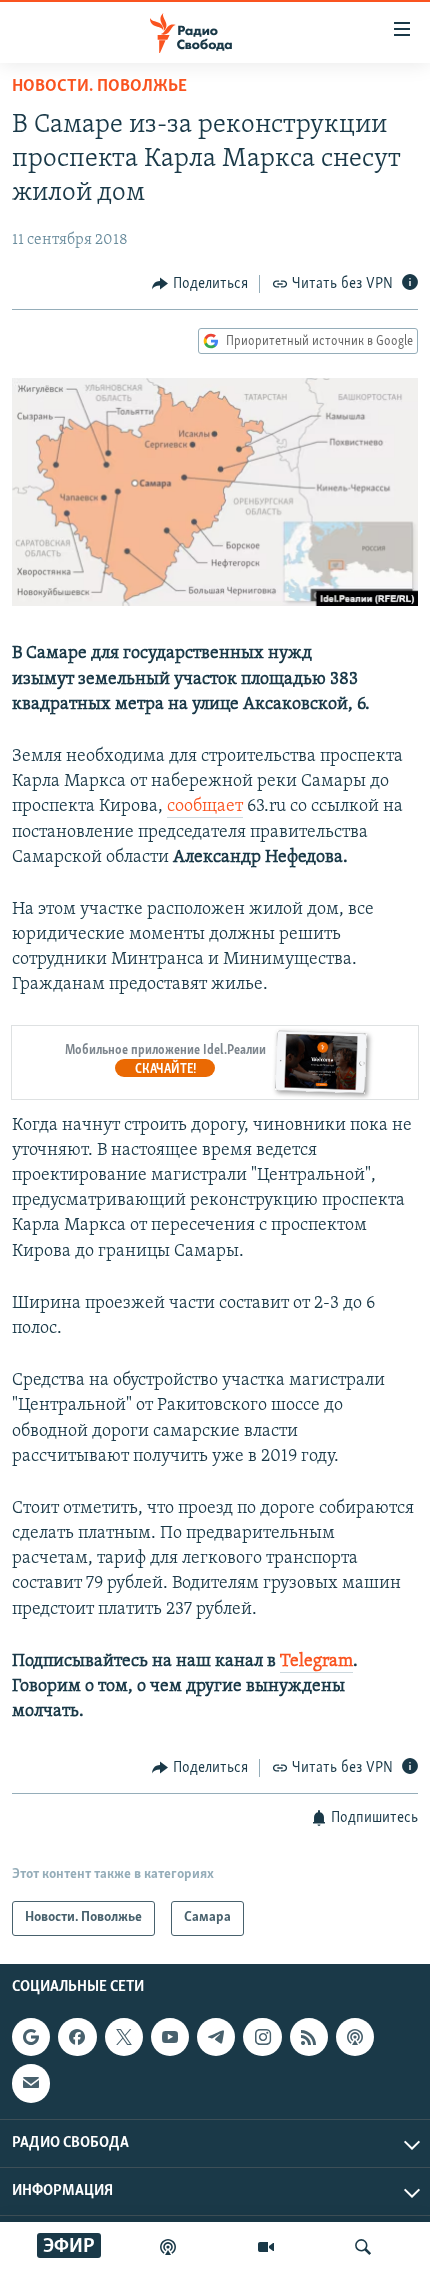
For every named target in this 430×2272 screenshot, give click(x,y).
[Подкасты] (355, 2037)
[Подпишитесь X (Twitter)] (124, 2037)
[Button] (200, 284)
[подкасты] (168, 2247)
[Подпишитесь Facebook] (77, 2037)
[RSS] (309, 2037)
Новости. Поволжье (99, 87)
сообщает (205, 807)
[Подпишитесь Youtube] (170, 2037)
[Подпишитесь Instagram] (262, 2037)
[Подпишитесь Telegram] (216, 2037)
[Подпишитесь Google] (31, 2037)
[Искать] (363, 2247)
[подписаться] (31, 2083)
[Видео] (266, 2247)
